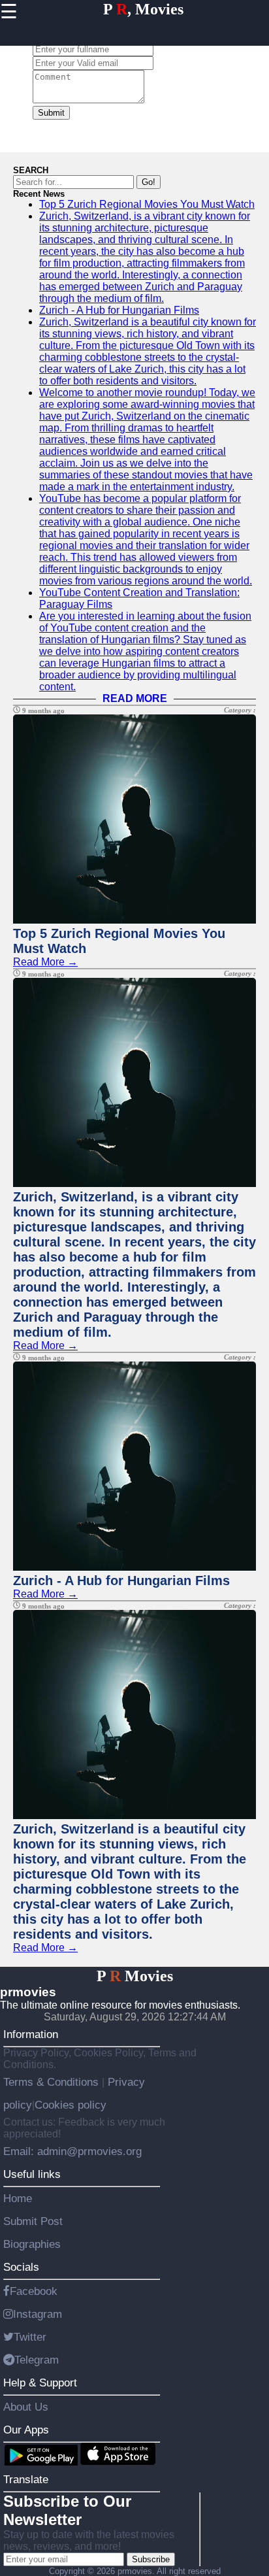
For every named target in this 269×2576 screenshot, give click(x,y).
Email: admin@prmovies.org (72, 2151)
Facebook (34, 2291)
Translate (26, 2479)
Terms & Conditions (53, 2082)
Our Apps (26, 2430)
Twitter (30, 2337)
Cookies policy (71, 2105)
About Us (26, 2407)
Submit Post (33, 2221)
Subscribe (151, 2559)
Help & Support (40, 2383)
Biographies (32, 2244)
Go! (149, 182)
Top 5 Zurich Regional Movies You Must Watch (147, 204)
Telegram (37, 2360)
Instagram (38, 2314)
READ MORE (135, 698)
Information (31, 2034)
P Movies (135, 1976)
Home (18, 2198)
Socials (21, 2267)
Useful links (32, 2174)
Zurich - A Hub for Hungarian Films (119, 310)
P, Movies (143, 9)
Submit (51, 113)
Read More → (45, 962)
